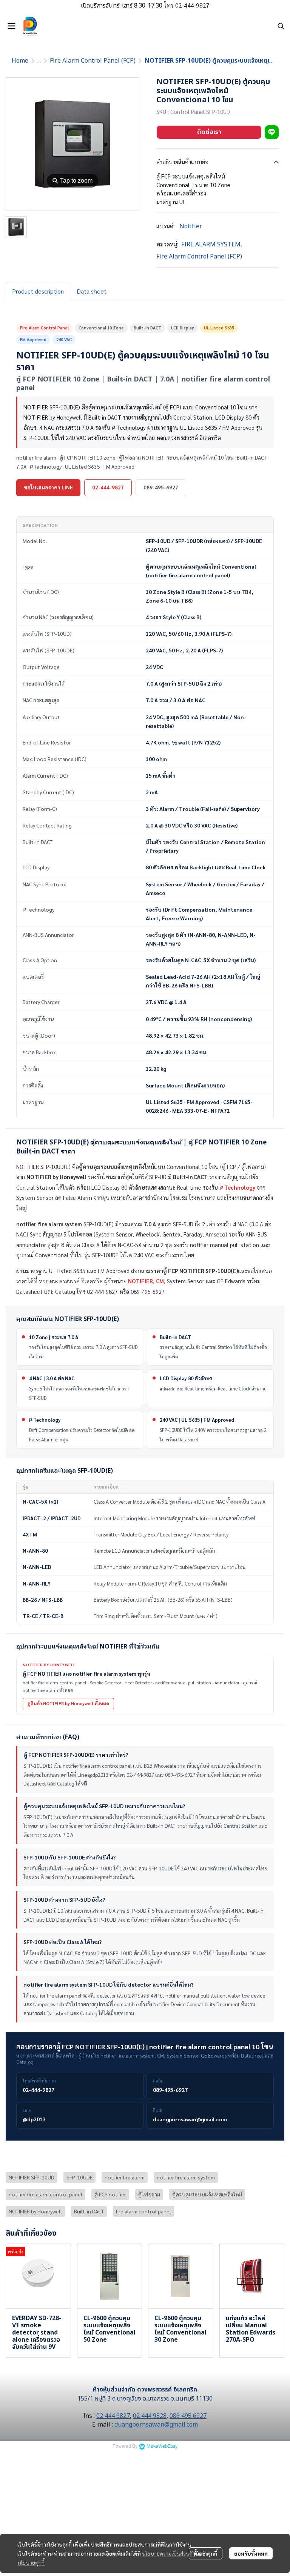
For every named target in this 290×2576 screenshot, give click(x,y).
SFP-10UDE (79, 2177)
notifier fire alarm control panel (46, 2194)
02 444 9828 (150, 2416)
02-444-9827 (108, 487)
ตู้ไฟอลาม (149, 2194)
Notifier (191, 226)
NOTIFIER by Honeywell (35, 2211)
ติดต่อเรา (209, 132)
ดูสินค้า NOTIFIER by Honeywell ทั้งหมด (68, 1703)
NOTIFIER (140, 1281)
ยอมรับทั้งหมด (251, 2553)
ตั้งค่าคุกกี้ (206, 2553)
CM (160, 1281)
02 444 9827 (113, 2416)
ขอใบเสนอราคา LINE (48, 487)
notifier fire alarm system (186, 2177)
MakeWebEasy (162, 2446)
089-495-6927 (161, 487)
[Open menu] (11, 26)
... (39, 61)
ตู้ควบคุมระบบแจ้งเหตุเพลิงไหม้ (207, 2194)
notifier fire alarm (125, 2177)
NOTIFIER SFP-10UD (32, 2177)
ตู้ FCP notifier (110, 2194)
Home (20, 61)
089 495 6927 (188, 2416)
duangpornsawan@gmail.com (190, 2119)
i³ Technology (237, 1187)
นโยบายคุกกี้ (31, 2562)
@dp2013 (34, 2119)
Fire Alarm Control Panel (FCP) (93, 61)
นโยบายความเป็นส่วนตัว (169, 2553)
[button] (281, 26)
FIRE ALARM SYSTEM (212, 245)
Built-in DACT (89, 2211)
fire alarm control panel (143, 2211)
